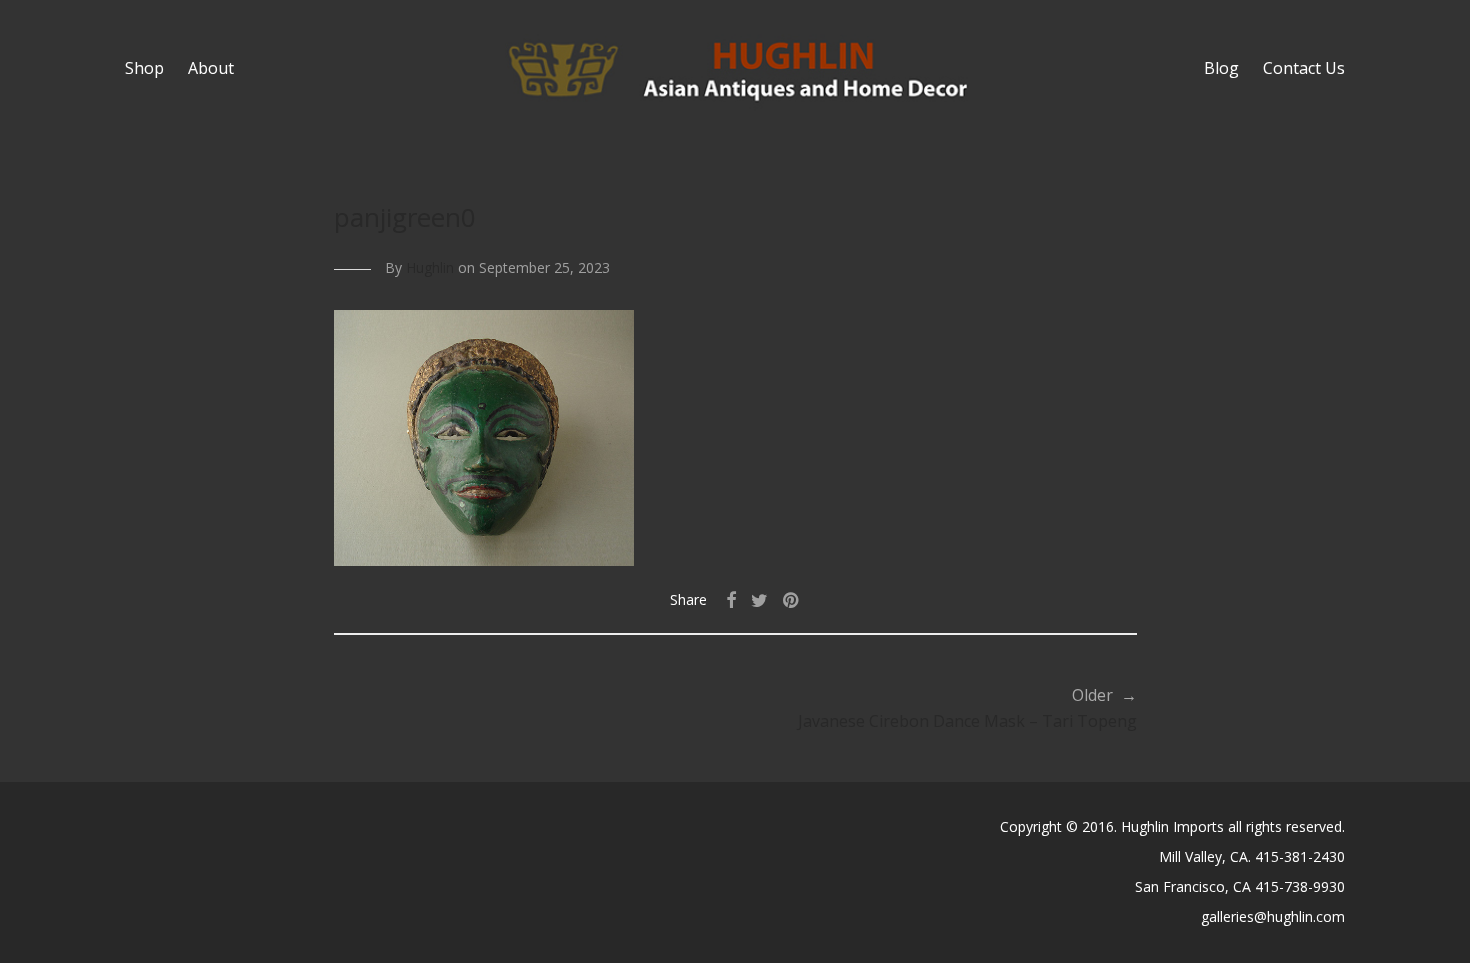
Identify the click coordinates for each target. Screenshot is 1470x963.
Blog (1221, 68)
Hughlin (430, 267)
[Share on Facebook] (731, 600)
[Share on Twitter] (759, 600)
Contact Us (1304, 68)
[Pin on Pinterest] (792, 600)
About (211, 68)
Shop (144, 68)
